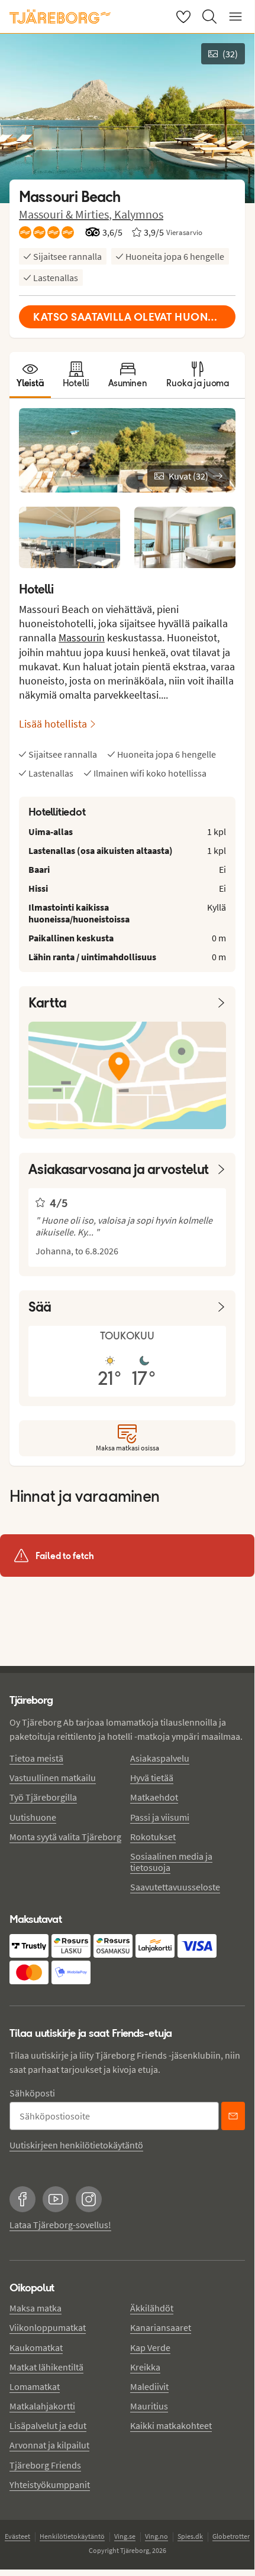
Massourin (82, 638)
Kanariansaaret (161, 2327)
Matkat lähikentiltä (46, 2367)
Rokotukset (153, 1837)
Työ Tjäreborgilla (43, 1797)
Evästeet (17, 2536)
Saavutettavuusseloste (175, 1887)
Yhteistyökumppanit (50, 2484)
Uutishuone (33, 1817)
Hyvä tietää (152, 1778)
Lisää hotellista (53, 724)
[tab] (30, 375)
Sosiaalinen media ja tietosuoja (171, 1862)
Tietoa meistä (36, 1758)
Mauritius (149, 2406)
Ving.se (125, 2536)
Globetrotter (231, 2536)
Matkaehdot (154, 1797)
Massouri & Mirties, (67, 214)
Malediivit (149, 2386)
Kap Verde (150, 2347)
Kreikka (145, 2367)
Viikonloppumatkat (48, 2327)
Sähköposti (32, 2093)
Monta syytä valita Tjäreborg (65, 1837)
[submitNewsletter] (233, 2116)
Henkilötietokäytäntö (72, 2536)
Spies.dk (190, 2536)
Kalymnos (139, 214)
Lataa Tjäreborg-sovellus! (60, 2225)
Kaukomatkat (36, 2347)
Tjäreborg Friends (45, 2465)
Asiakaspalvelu (160, 1758)
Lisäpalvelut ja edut (48, 2425)
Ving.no (156, 2536)
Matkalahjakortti (42, 2406)
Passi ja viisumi (160, 1817)
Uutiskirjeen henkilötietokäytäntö (76, 2145)
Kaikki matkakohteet (171, 2425)
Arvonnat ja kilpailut (49, 2445)
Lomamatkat (35, 2386)
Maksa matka (35, 2308)
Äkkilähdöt (152, 2308)
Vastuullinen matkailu (53, 1778)
